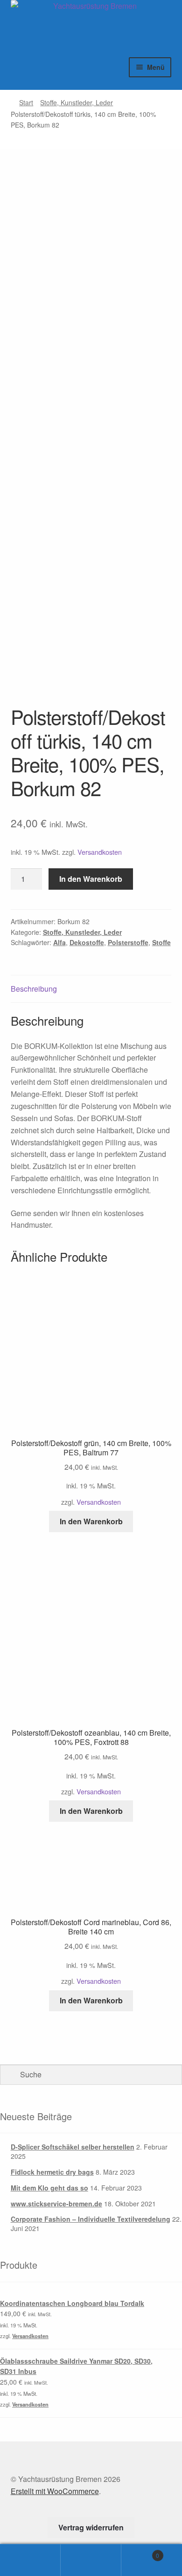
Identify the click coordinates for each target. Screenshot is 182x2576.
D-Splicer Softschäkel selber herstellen (73, 2147)
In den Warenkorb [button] (91, 1521)
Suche (91, 2560)
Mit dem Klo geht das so (49, 2188)
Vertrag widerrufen (91, 2527)
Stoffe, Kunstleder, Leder (77, 102)
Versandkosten (100, 852)
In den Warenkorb (91, 879)
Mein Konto (30, 2560)
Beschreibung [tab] (34, 989)
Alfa (59, 942)
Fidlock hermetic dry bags (52, 2172)
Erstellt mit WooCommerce (55, 2491)
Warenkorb (140, 2552)
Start (26, 102)
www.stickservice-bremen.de (56, 2204)
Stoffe (161, 942)
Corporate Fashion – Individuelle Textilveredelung (91, 2219)
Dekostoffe (87, 942)
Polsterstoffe (128, 942)
